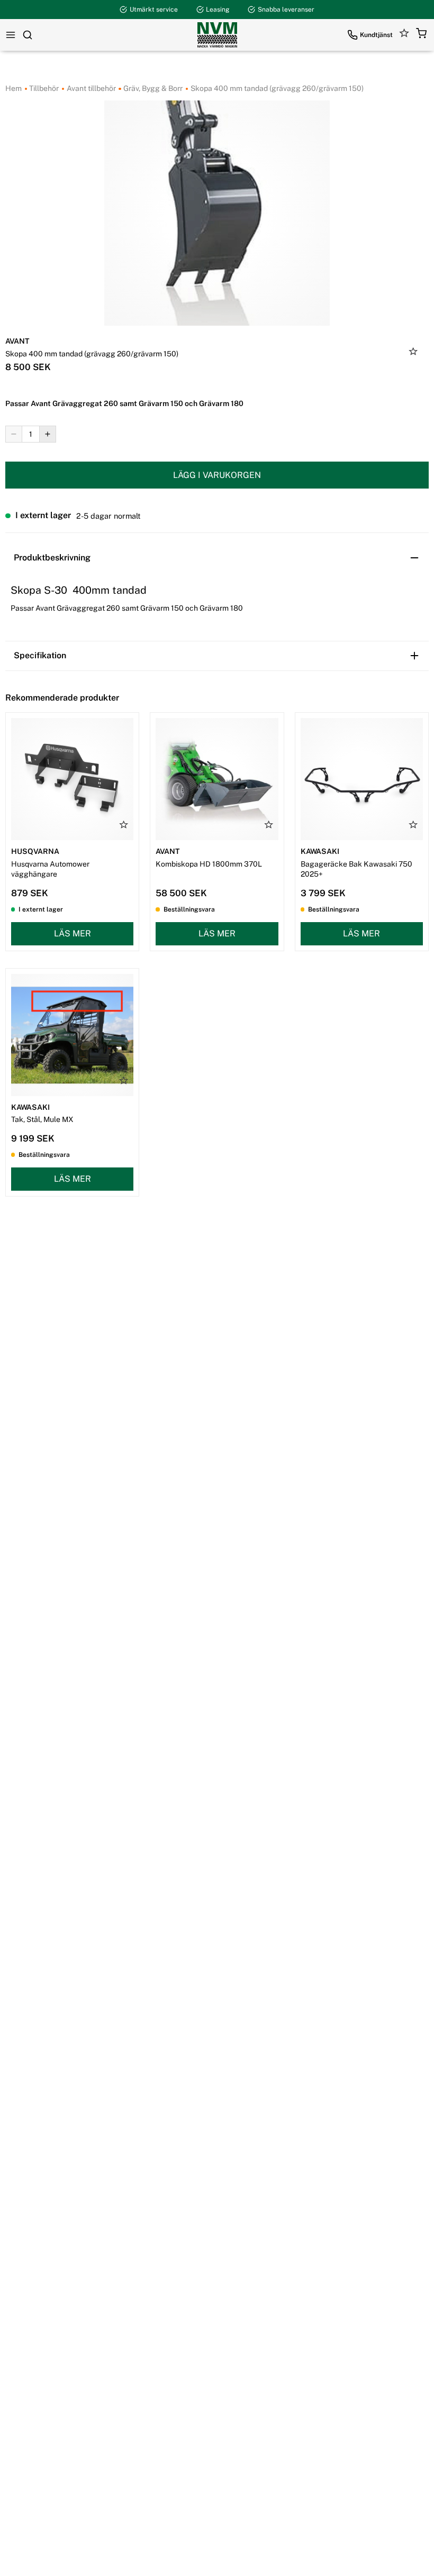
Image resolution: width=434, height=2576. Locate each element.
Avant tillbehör (91, 88)
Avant (17, 341)
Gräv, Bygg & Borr (152, 88)
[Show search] (28, 35)
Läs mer (73, 933)
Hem (13, 88)
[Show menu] (11, 35)
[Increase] (48, 434)
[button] (421, 35)
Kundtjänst (376, 35)
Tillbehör (43, 88)
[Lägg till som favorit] (413, 353)
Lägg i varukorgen (217, 475)
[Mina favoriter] (404, 35)
